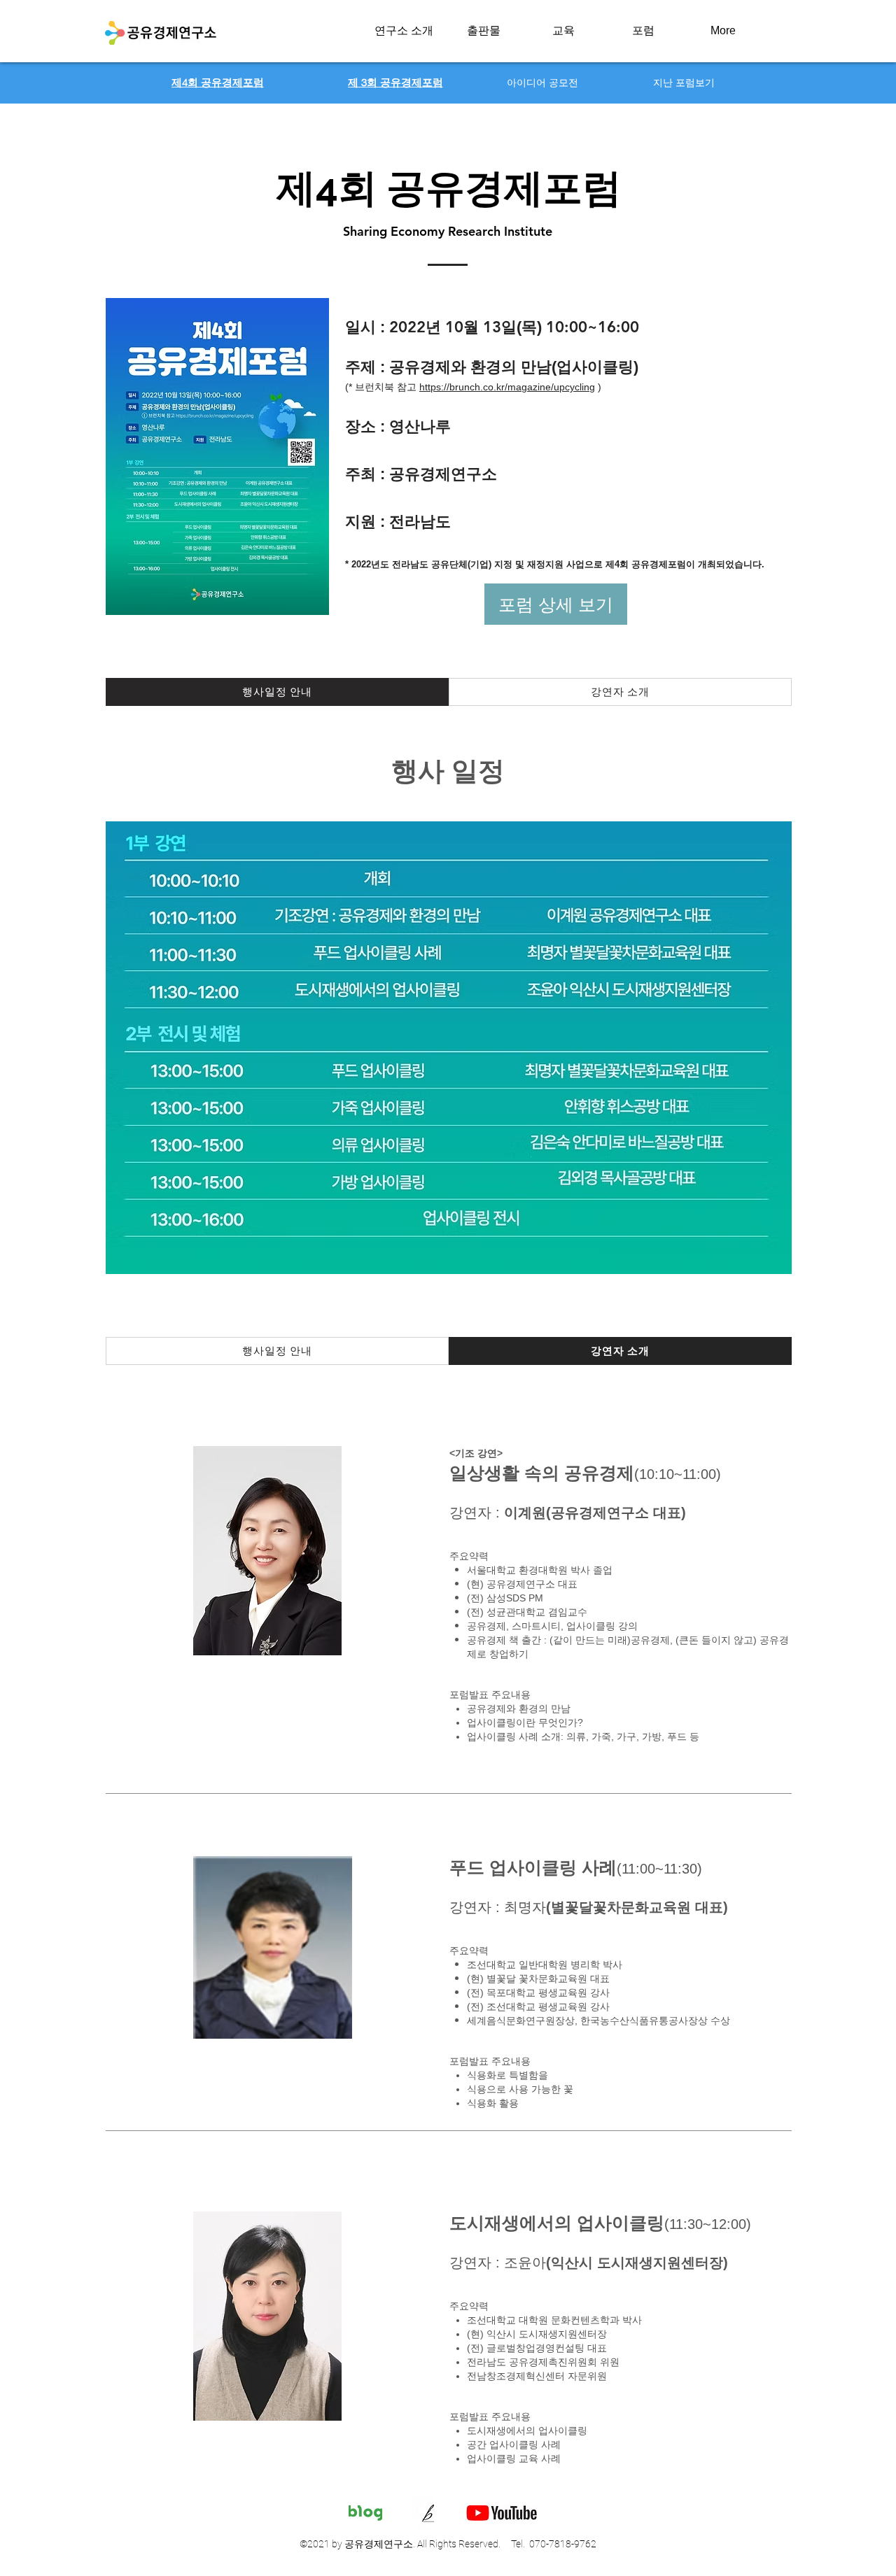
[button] (404, 31)
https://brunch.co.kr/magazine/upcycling (507, 387)
